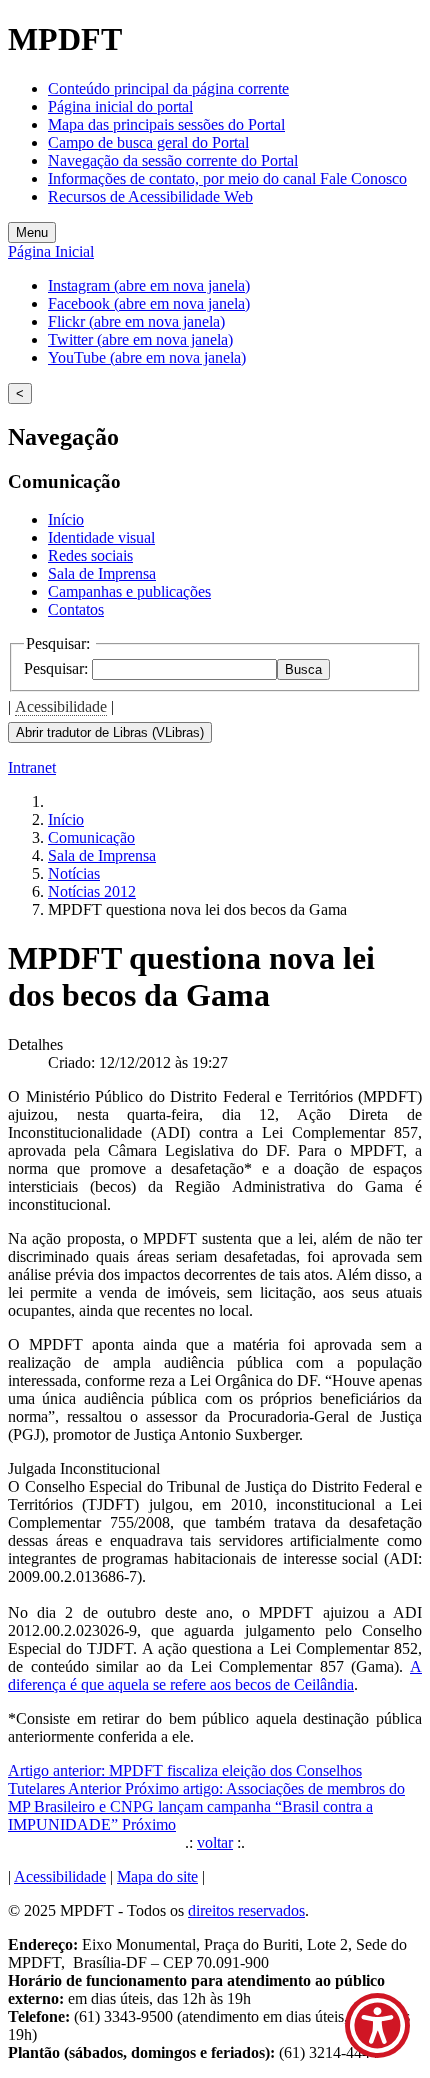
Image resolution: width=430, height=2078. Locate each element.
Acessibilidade (61, 706)
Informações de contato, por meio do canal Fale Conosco (227, 178)
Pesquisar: (58, 668)
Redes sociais (90, 555)
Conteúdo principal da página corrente (168, 88)
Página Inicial (51, 251)
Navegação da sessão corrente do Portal (173, 160)
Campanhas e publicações (129, 591)
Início (66, 519)
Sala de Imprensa (102, 573)
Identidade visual (101, 537)
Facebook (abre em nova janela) (149, 303)
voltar (215, 1842)
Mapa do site (157, 1876)
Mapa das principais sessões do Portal (166, 124)
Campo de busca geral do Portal (148, 142)
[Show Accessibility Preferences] (377, 2025)
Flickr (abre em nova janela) (136, 321)
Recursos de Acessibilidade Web (150, 196)
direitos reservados (246, 1910)
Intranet (32, 767)
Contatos (76, 609)
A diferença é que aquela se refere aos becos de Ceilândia (215, 1675)
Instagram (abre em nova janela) (149, 285)
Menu (32, 232)
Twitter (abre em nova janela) (140, 339)
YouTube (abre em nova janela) (147, 357)
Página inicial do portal (120, 106)
